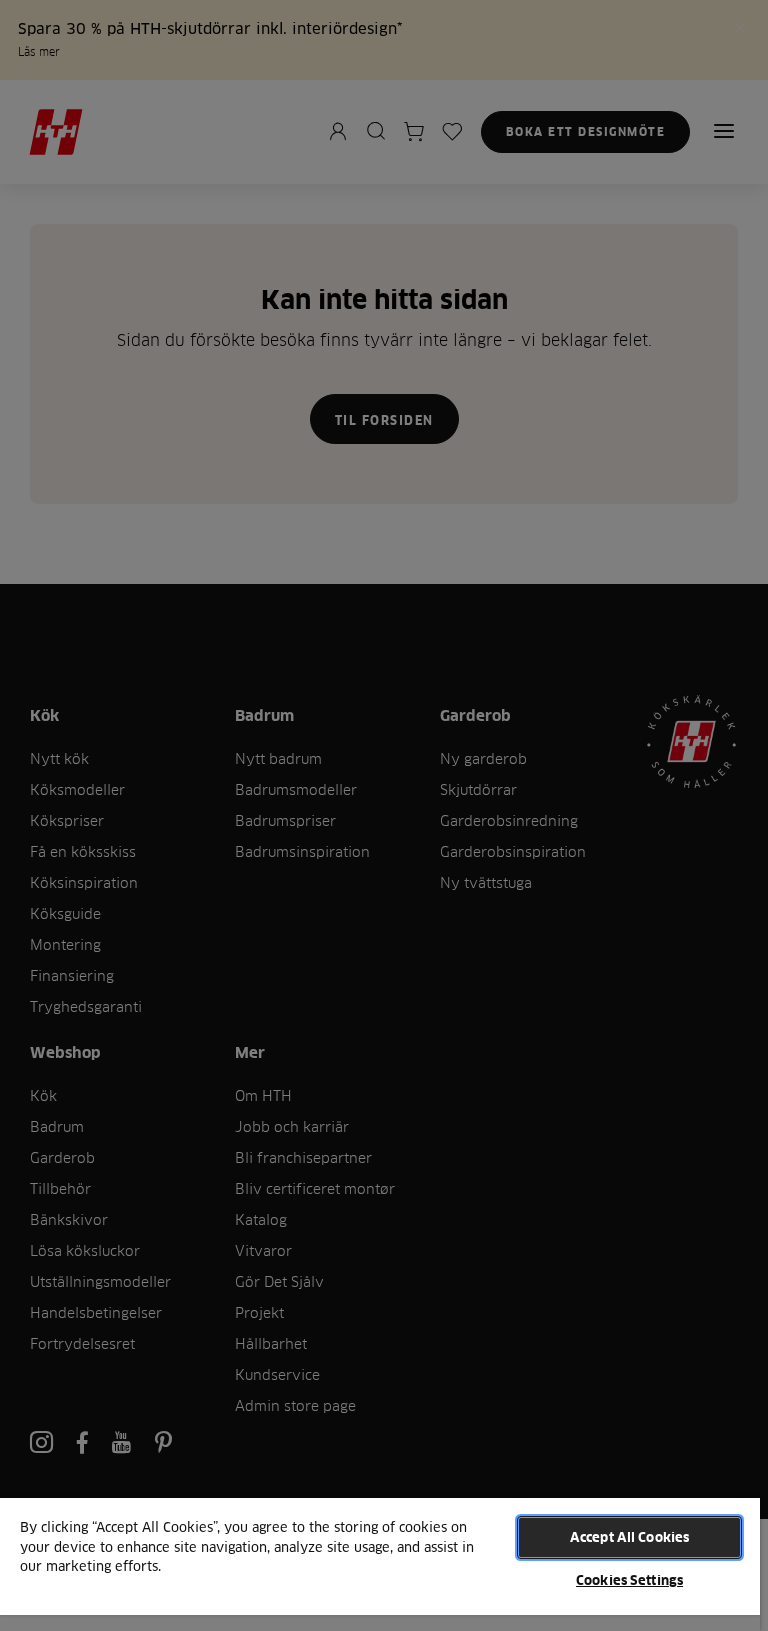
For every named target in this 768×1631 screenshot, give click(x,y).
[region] (380, 1563)
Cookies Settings (629, 1580)
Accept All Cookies (629, 1537)
